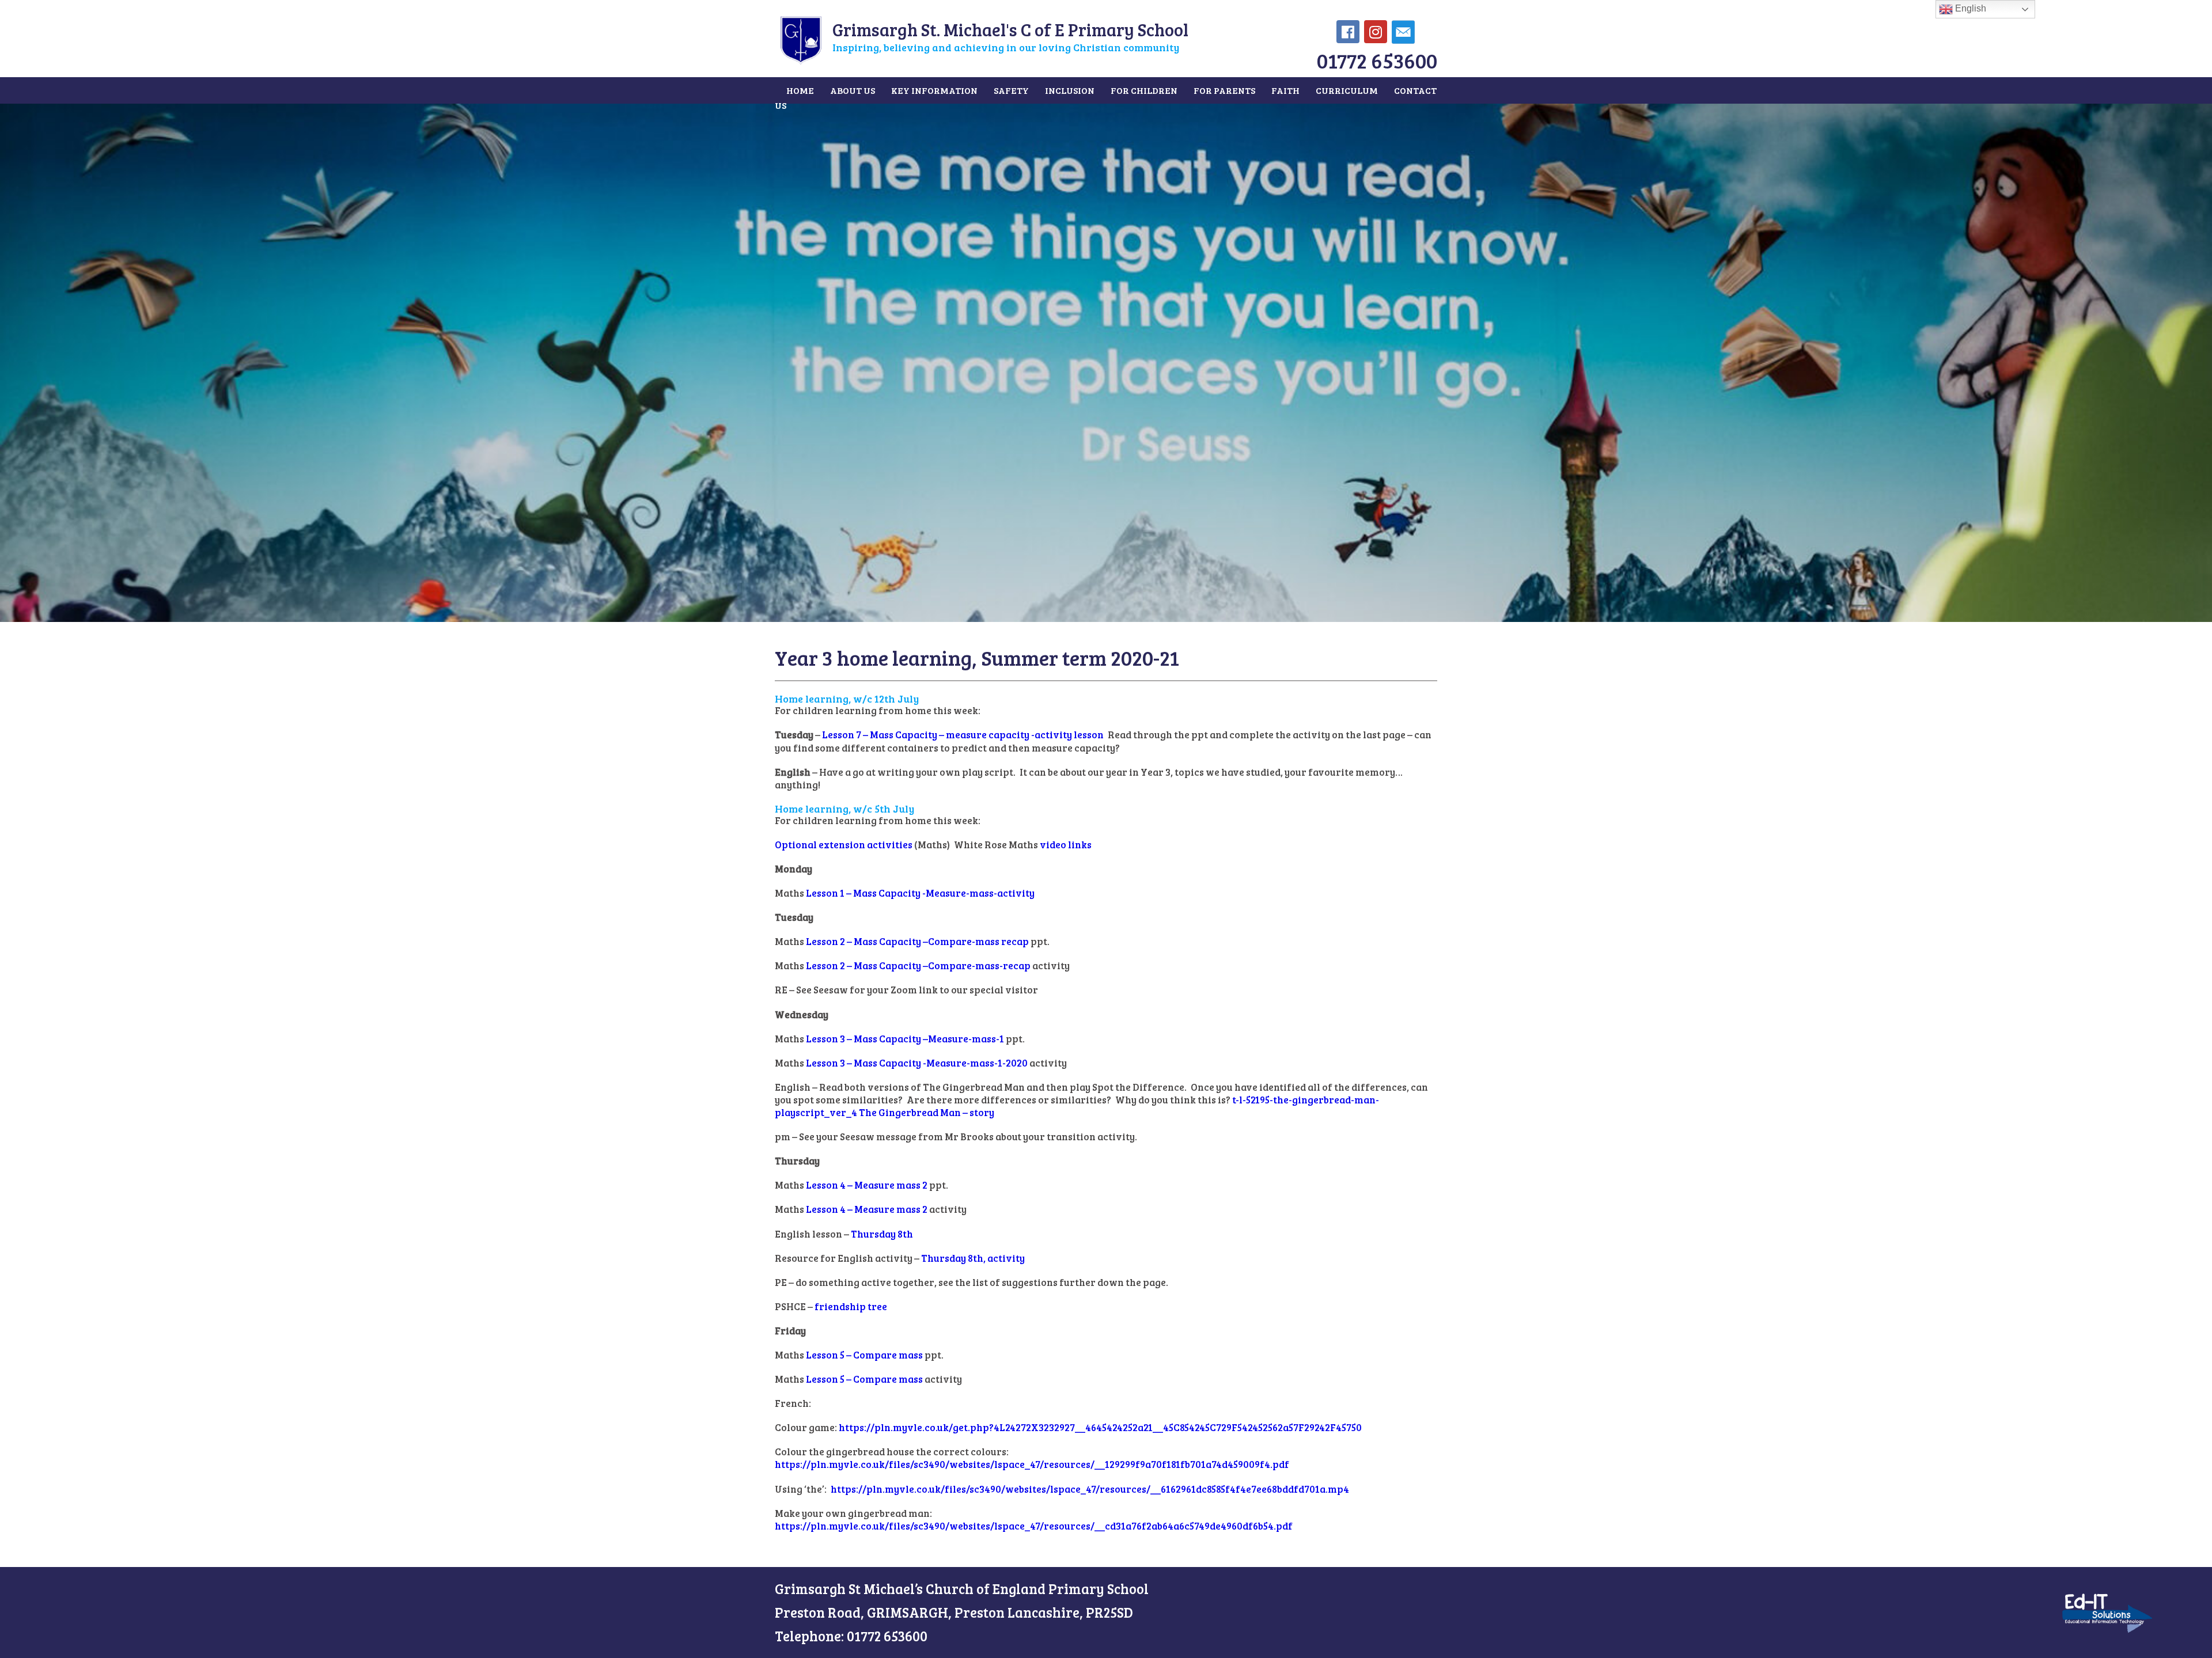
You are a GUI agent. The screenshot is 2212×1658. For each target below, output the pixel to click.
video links (1066, 845)
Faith (1285, 90)
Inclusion (1070, 90)
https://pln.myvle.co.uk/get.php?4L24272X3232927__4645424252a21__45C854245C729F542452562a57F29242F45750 (1100, 1427)
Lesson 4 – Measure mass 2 (867, 1185)
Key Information (934, 90)
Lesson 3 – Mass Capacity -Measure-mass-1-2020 (917, 1063)
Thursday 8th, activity (973, 1258)
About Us (853, 90)
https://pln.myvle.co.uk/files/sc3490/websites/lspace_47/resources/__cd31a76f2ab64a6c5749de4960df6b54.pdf (1034, 1526)
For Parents (1224, 90)
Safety (1011, 90)
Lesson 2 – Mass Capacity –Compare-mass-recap (918, 965)
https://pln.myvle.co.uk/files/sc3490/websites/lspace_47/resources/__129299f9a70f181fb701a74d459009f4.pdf (1032, 1464)
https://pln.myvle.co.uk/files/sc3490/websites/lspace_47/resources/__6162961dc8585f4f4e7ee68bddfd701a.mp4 (1090, 1489)
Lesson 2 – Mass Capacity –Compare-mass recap (917, 941)
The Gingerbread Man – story (927, 1112)
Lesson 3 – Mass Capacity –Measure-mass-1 (905, 1039)
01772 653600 (1377, 60)
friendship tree (851, 1306)
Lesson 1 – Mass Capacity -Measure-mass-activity (920, 893)
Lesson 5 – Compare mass (864, 1355)
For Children (1144, 90)
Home (800, 90)
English (1969, 8)
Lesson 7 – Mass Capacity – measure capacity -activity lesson (963, 735)
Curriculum (1347, 90)
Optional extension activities (844, 845)
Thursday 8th (882, 1234)
